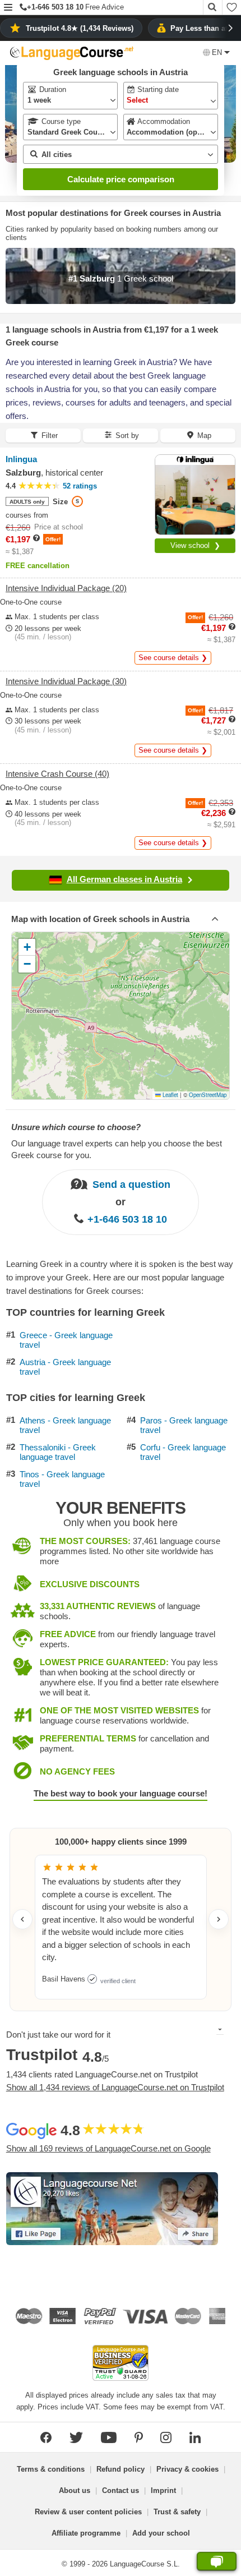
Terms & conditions (51, 2469)
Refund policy (121, 2469)
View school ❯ (195, 545)
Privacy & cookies (187, 2469)
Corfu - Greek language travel (183, 1452)
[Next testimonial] (219, 1919)
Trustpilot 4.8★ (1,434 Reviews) (80, 28)
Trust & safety (177, 2512)
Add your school (161, 2533)
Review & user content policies (88, 2512)
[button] (8, 8)
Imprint (163, 2490)
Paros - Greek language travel (184, 1425)
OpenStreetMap (208, 1095)
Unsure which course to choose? (76, 1127)
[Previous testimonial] (22, 1919)
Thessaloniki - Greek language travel (58, 1452)
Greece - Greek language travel (66, 1340)
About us (75, 2490)
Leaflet (170, 1095)
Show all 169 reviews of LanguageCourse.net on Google (108, 2148)
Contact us (121, 2490)
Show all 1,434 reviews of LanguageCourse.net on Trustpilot (115, 2087)
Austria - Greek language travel (65, 1367)
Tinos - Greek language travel (62, 1479)
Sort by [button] (127, 436)
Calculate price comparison (121, 179)
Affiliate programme (86, 2533)
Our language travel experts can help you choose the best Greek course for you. (117, 1149)
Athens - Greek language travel (65, 1425)
